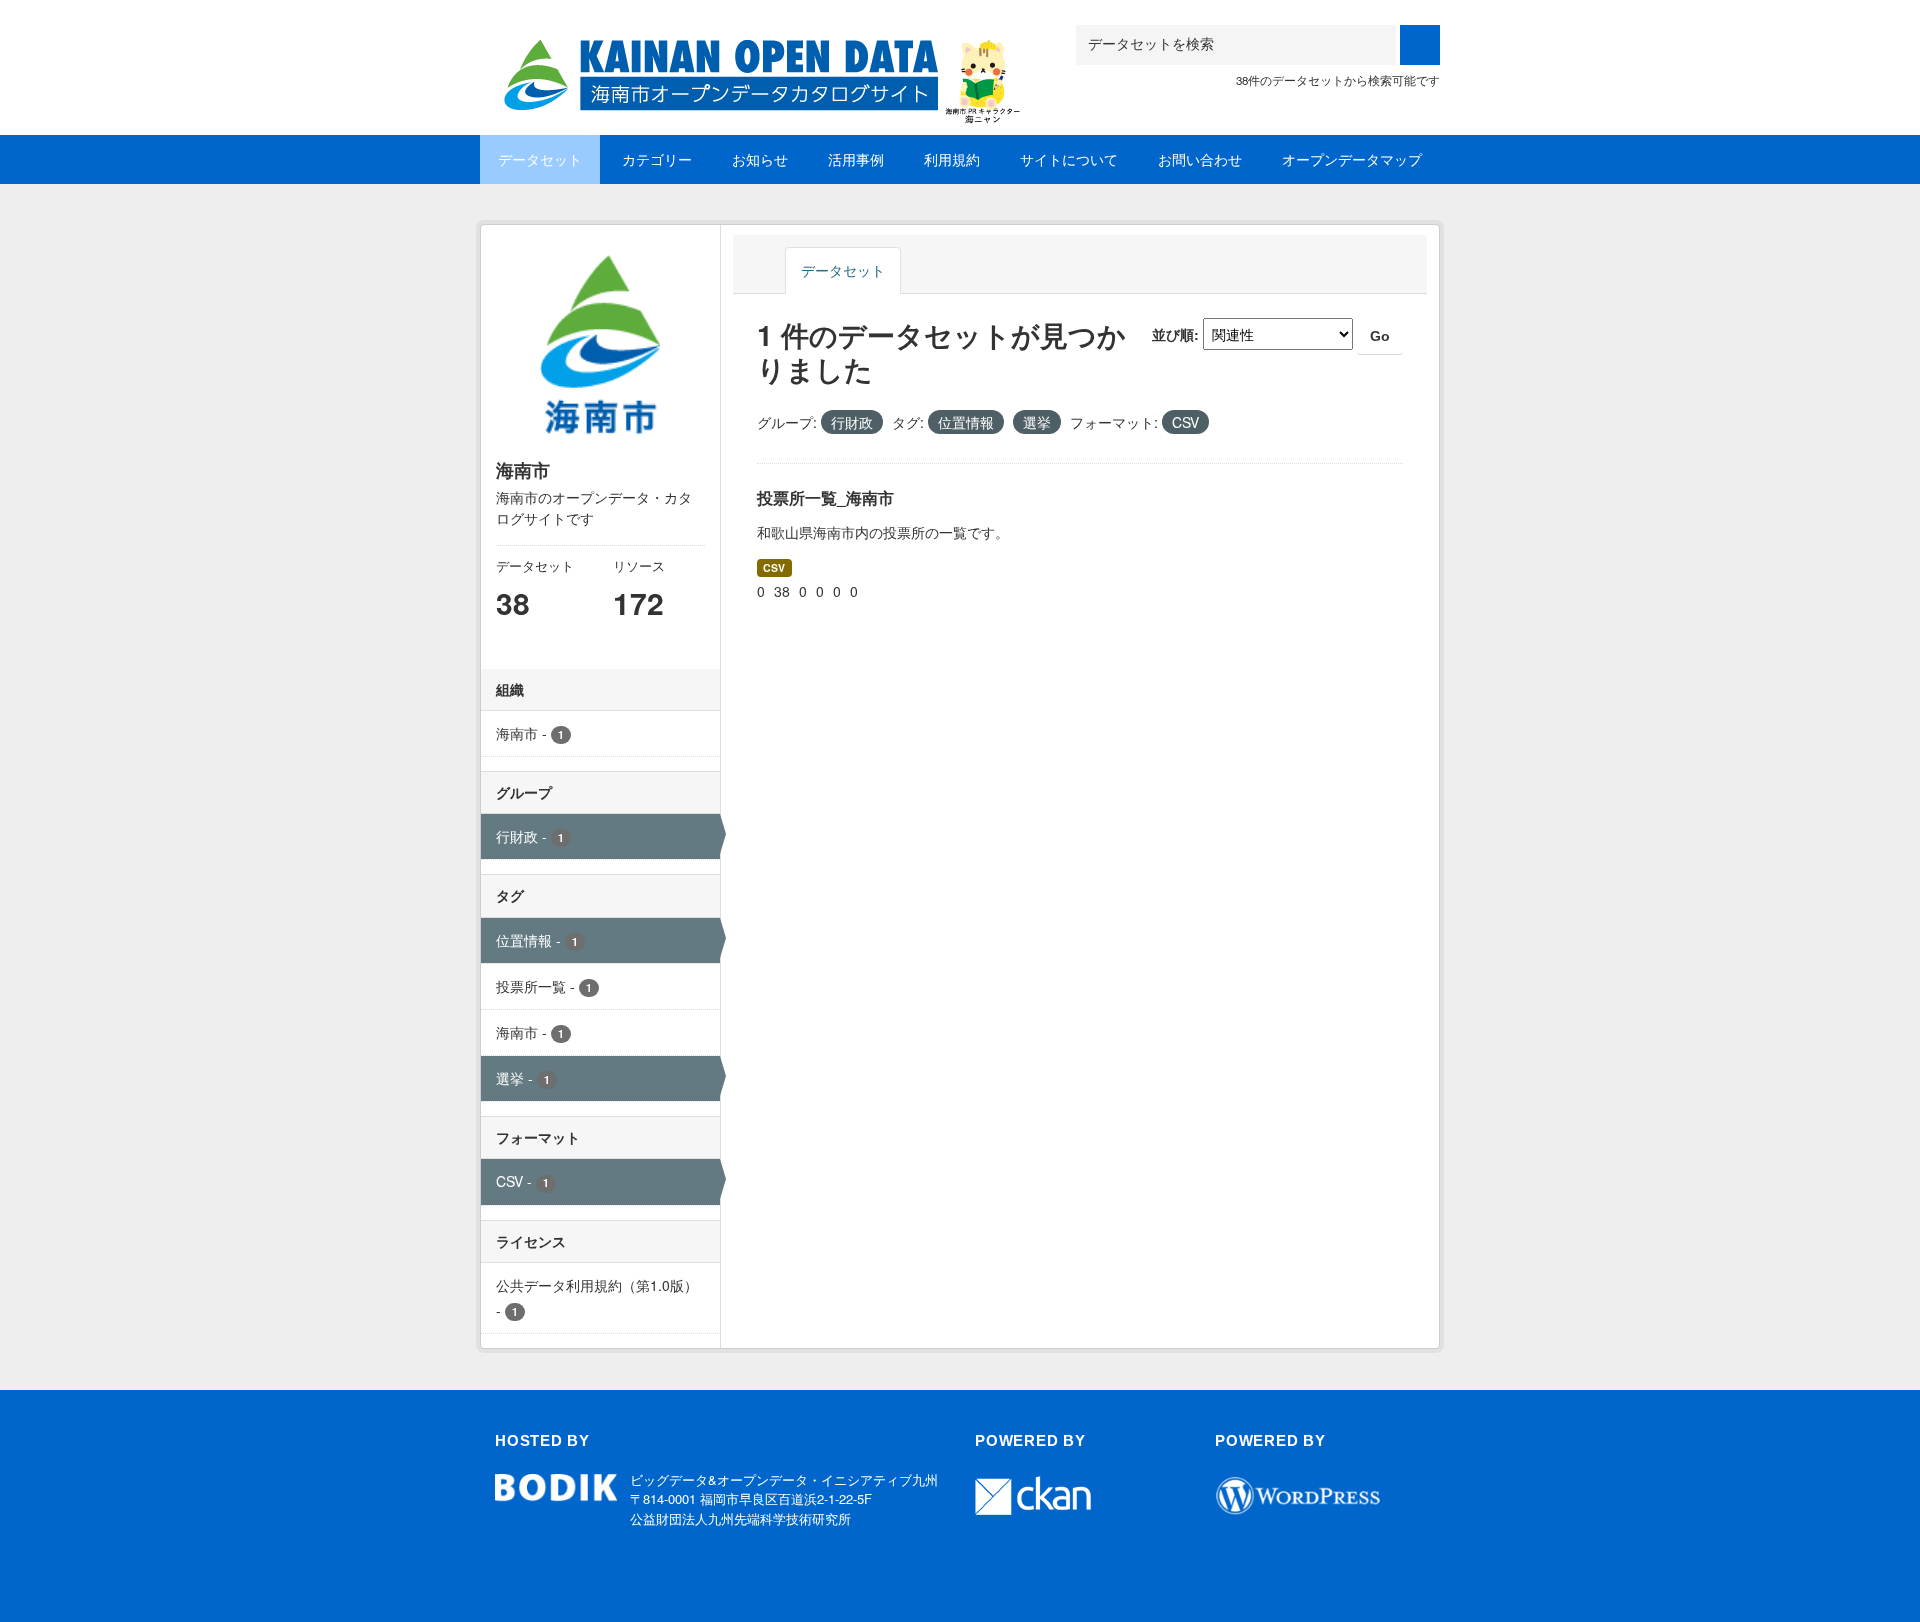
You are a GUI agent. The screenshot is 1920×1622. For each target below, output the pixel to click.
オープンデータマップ (1352, 159)
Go (1380, 336)
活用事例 (856, 159)
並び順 (1173, 334)
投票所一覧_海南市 (825, 497)
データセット (540, 159)
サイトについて (1069, 159)
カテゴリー (657, 159)
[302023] (755, 49)
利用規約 (952, 159)
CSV (774, 567)
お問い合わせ (1200, 159)
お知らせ (760, 159)
